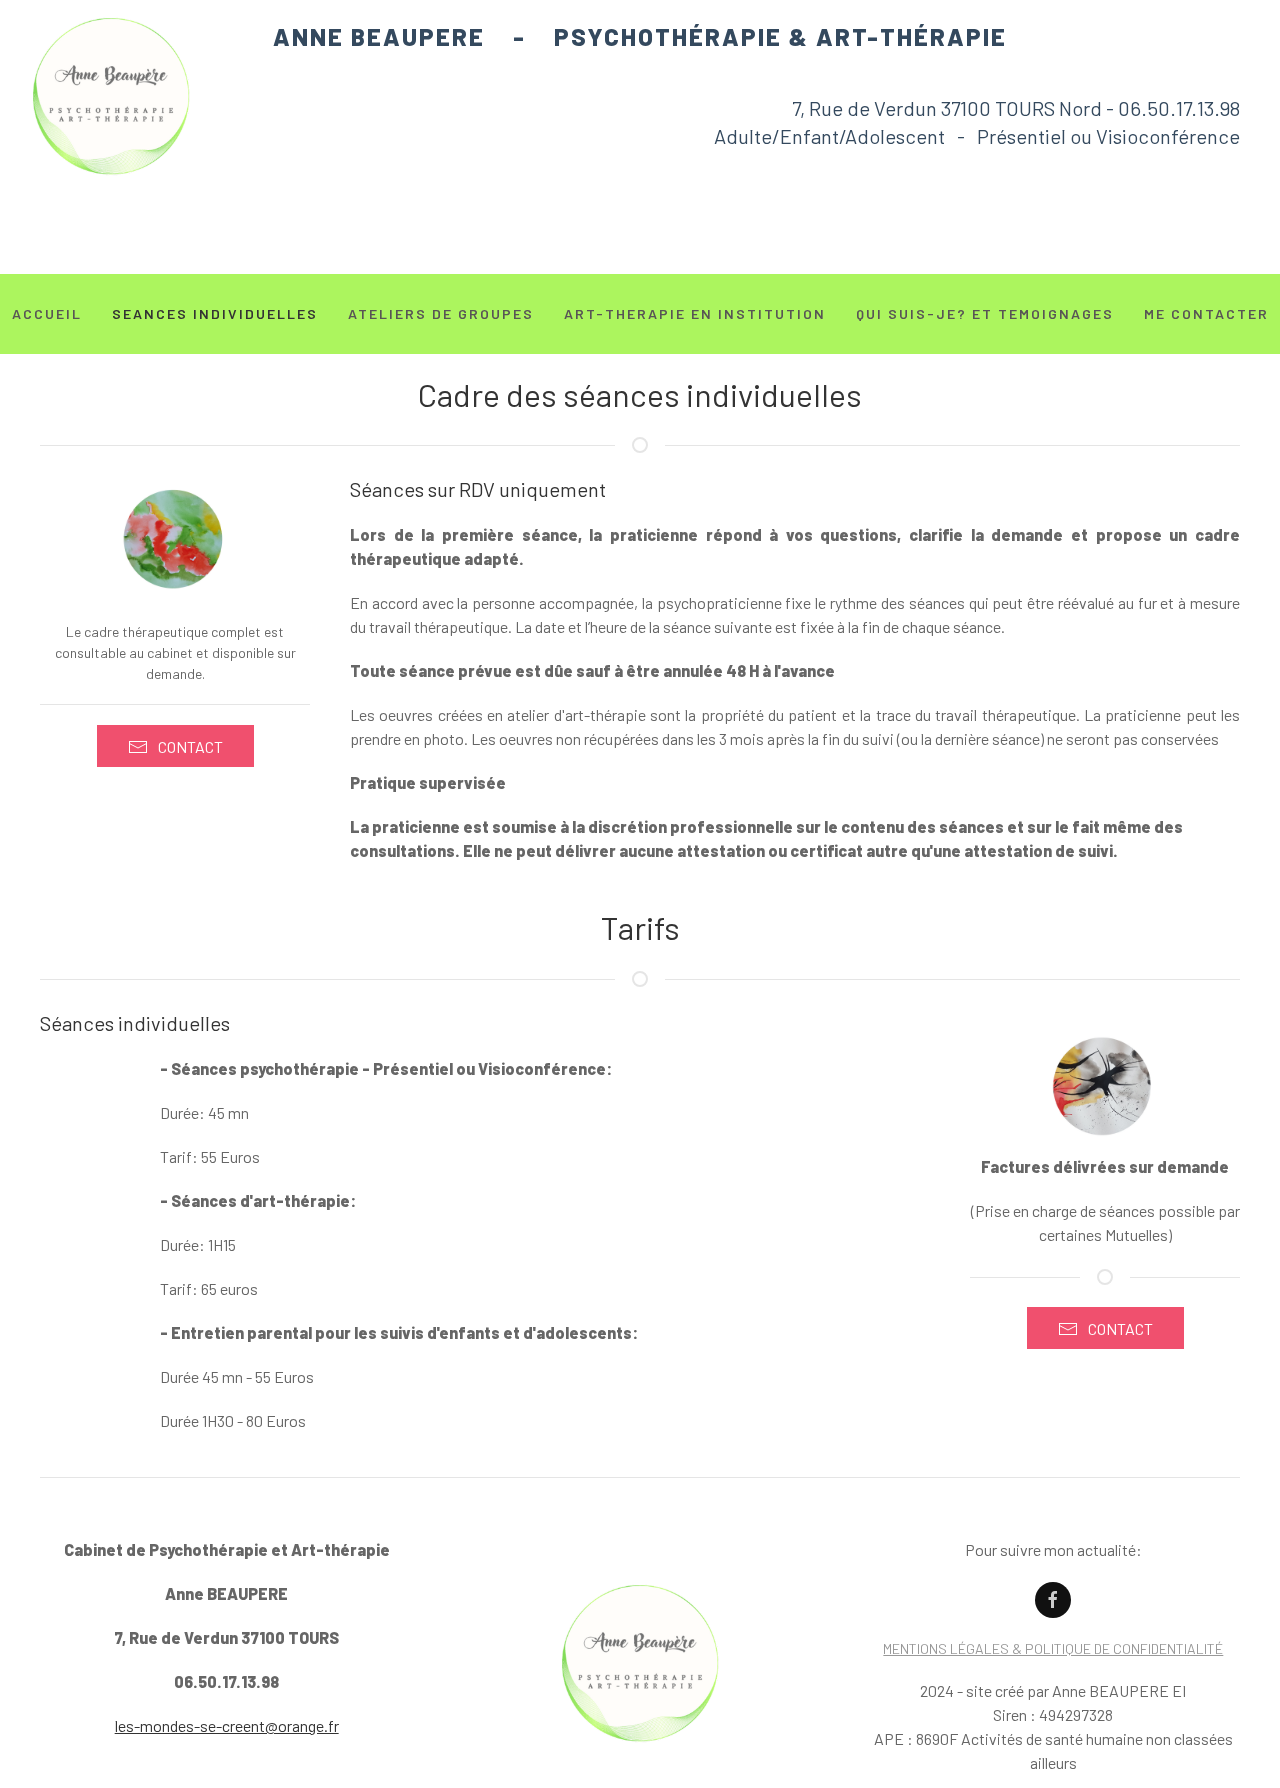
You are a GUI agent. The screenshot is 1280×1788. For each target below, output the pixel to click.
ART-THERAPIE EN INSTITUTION (695, 313)
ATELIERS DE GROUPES (441, 313)
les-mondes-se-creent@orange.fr (227, 1725)
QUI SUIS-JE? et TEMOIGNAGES (985, 313)
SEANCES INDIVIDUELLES (215, 313)
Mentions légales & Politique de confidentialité (1053, 1648)
